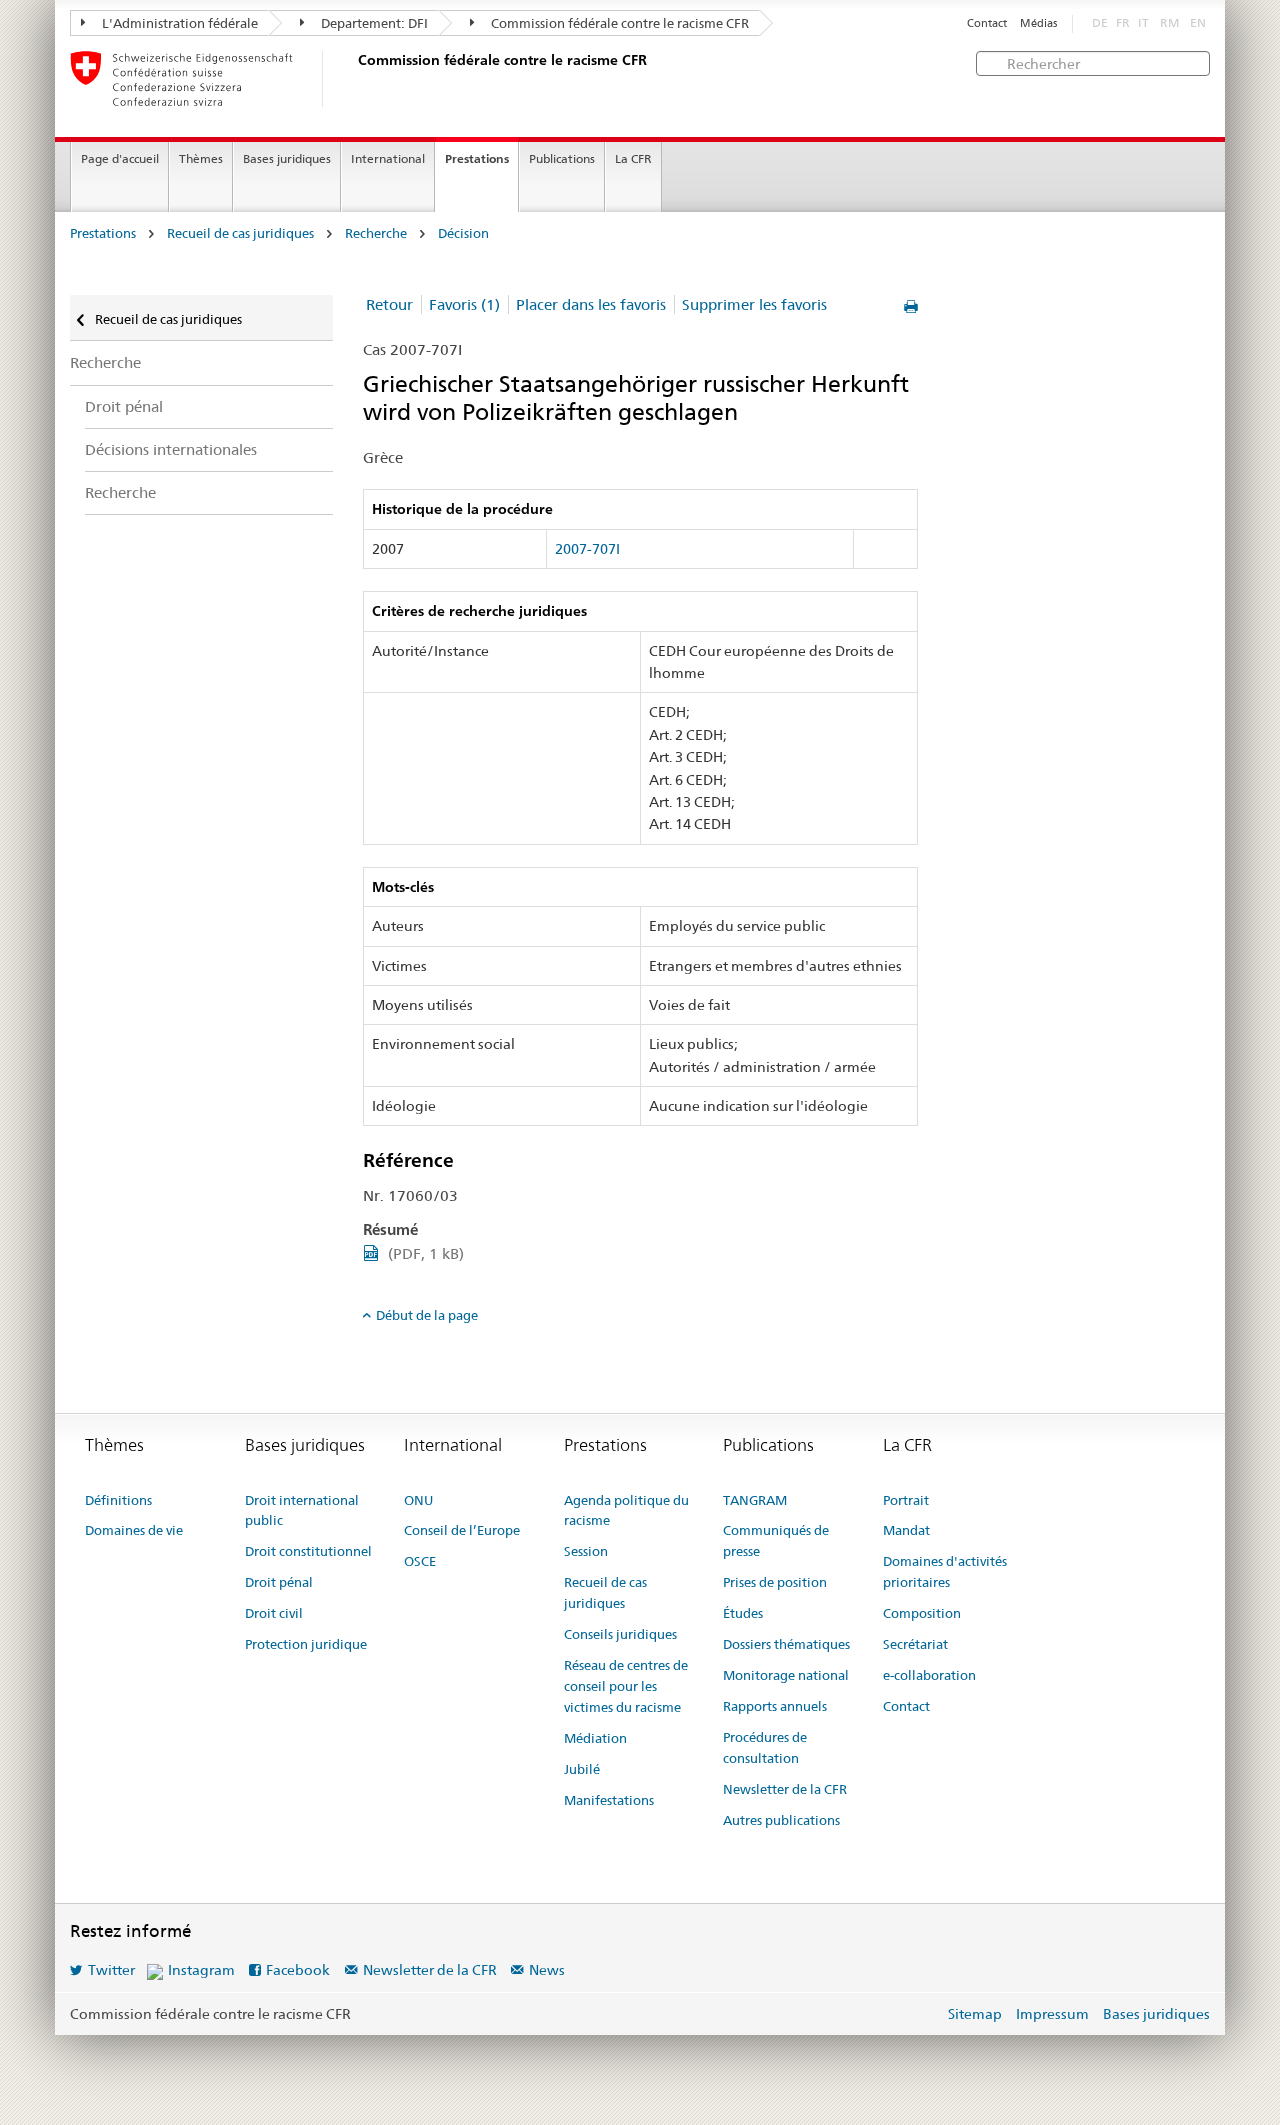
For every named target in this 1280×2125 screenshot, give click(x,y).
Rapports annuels (775, 1706)
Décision (463, 233)
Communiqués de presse (776, 1540)
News (547, 1970)
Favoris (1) (464, 304)
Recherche (376, 233)
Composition (922, 1613)
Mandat (906, 1530)
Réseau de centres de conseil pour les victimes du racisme (626, 1686)
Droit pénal (124, 406)
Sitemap (975, 2014)
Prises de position (775, 1582)
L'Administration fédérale (178, 23)
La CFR (633, 158)
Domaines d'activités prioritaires (945, 1571)
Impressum (1052, 2014)
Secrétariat (915, 1644)
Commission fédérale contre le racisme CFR (618, 23)
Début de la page (427, 1315)
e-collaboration (929, 1675)
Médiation (595, 1738)
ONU (418, 1500)
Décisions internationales (171, 449)
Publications (562, 158)
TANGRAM (755, 1500)
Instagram (201, 1970)
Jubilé (582, 1769)
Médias (1038, 23)
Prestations (477, 158)
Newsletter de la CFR (785, 1789)
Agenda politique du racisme (626, 1510)
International (388, 158)
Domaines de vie (134, 1530)
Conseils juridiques (620, 1634)
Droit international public (302, 1510)
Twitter (111, 1970)
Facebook (298, 1970)
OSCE (420, 1561)
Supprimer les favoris (754, 304)
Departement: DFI (373, 23)
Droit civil (274, 1613)
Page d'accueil (120, 158)
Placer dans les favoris (591, 304)
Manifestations (609, 1800)
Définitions (118, 1500)
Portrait (906, 1500)
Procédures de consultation (765, 1747)
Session (586, 1551)
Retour (389, 304)
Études (743, 1613)
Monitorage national (786, 1675)
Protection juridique (306, 1644)
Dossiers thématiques (786, 1644)
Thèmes (201, 158)
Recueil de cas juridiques (240, 233)
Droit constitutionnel (308, 1551)
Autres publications (781, 1820)
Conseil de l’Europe (462, 1530)
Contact (987, 23)
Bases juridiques (287, 158)
